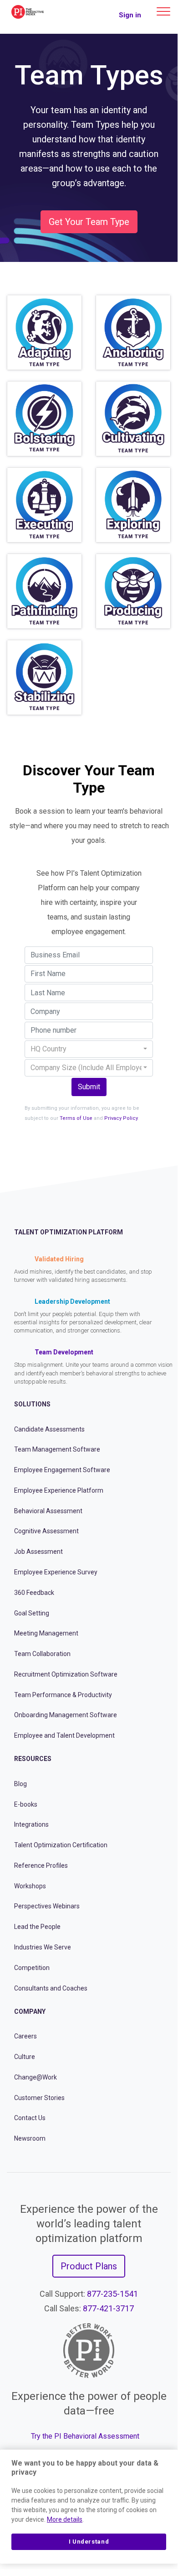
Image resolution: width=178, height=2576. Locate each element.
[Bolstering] (44, 419)
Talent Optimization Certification (61, 1845)
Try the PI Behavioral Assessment (85, 2436)
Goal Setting (32, 1613)
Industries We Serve (43, 1947)
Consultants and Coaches (51, 1988)
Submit (89, 1087)
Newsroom (30, 2138)
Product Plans (89, 2266)
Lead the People (37, 1927)
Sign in (130, 15)
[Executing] (44, 505)
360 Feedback (34, 1593)
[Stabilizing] (44, 677)
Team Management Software (57, 1449)
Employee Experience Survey (56, 1572)
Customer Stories (39, 2098)
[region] (89, 2507)
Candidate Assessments (49, 1429)
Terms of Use (76, 1118)
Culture (25, 2057)
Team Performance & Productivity (63, 1695)
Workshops (30, 1886)
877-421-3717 (108, 2308)
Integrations (31, 1824)
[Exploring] (133, 505)
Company (30, 2012)
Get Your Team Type (89, 222)
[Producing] (133, 591)
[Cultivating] (133, 419)
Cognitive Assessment (46, 1531)
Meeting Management (46, 1633)
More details (65, 2519)
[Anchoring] (133, 332)
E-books (26, 1804)
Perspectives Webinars (47, 1906)
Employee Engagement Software (62, 1470)
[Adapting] (44, 332)
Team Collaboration (42, 1654)
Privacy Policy (121, 1118)
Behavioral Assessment (48, 1511)
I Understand (89, 2542)
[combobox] (89, 1049)
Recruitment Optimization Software (66, 1674)
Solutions (32, 1404)
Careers (25, 2036)
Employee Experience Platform (59, 1490)
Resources (33, 1759)
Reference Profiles (41, 1865)
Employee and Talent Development (64, 1735)
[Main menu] (163, 11)
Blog (20, 1784)
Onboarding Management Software (66, 1715)
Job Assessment (38, 1552)
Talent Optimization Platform (69, 1232)
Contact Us (30, 2118)
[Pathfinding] (44, 591)
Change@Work (36, 2077)
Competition (32, 1968)
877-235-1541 (112, 2294)
